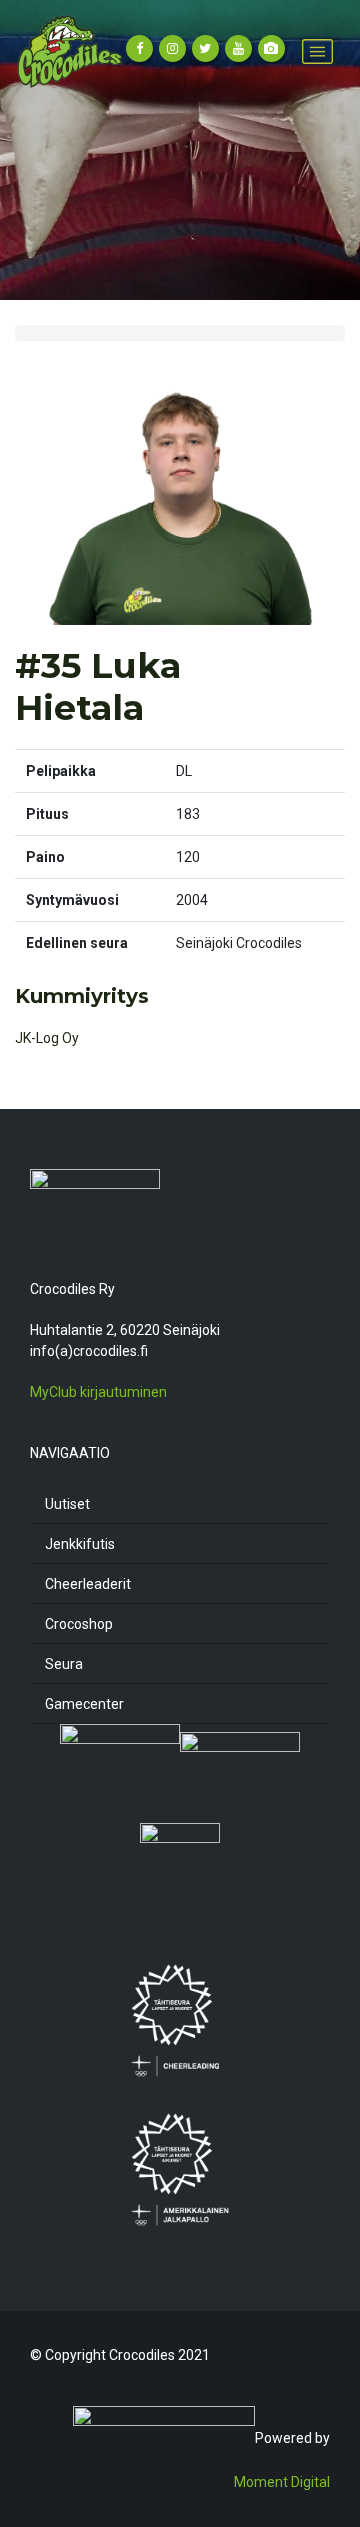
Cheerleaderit (88, 1584)
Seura (64, 1664)
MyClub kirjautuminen (98, 1392)
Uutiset (67, 1504)
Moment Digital (282, 2482)
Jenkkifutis (80, 1544)
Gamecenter (84, 1704)
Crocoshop (79, 1624)
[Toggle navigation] (317, 51)
